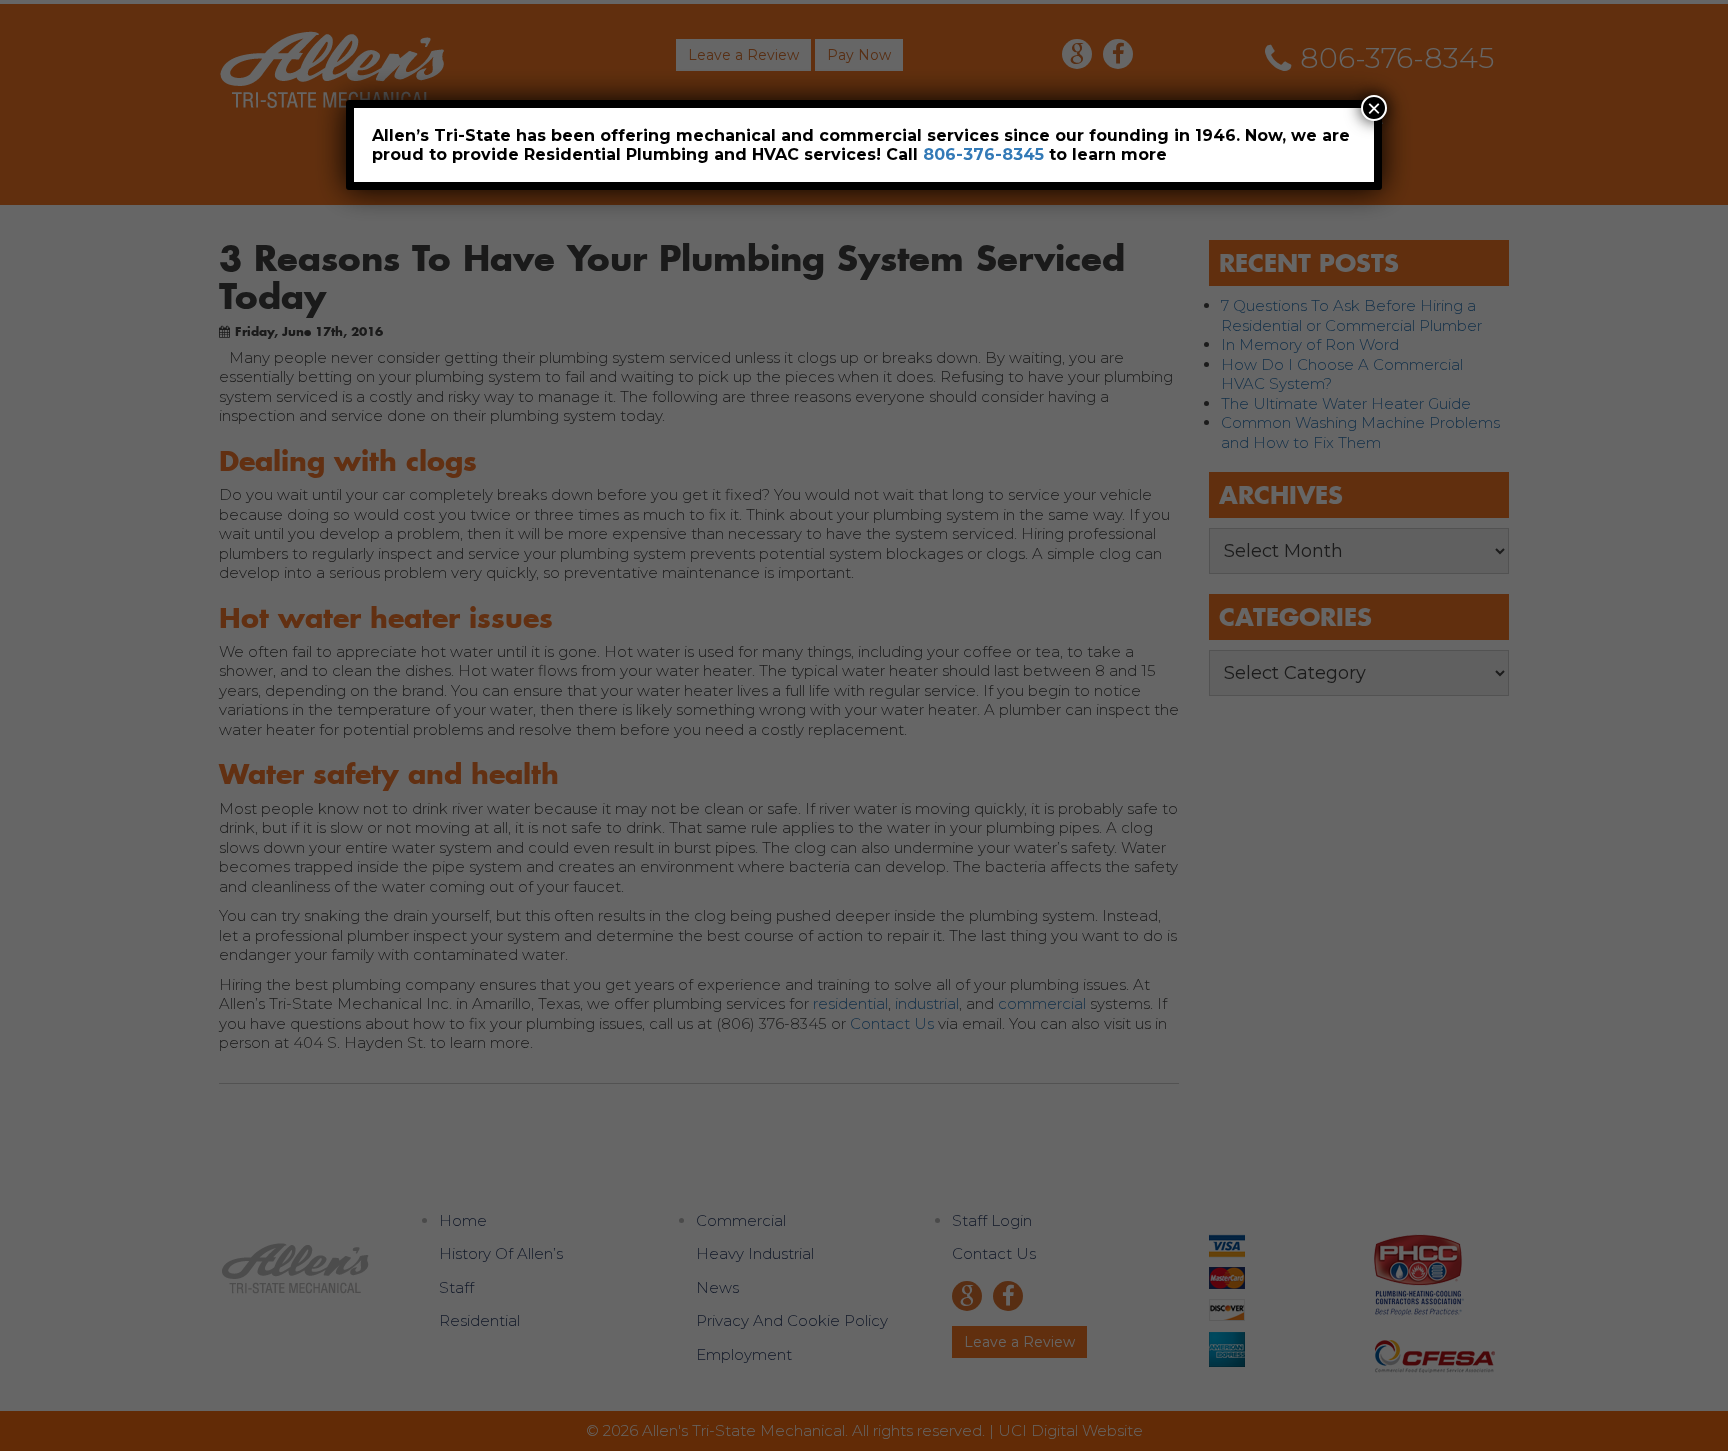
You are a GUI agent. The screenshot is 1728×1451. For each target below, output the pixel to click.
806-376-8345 (983, 154)
